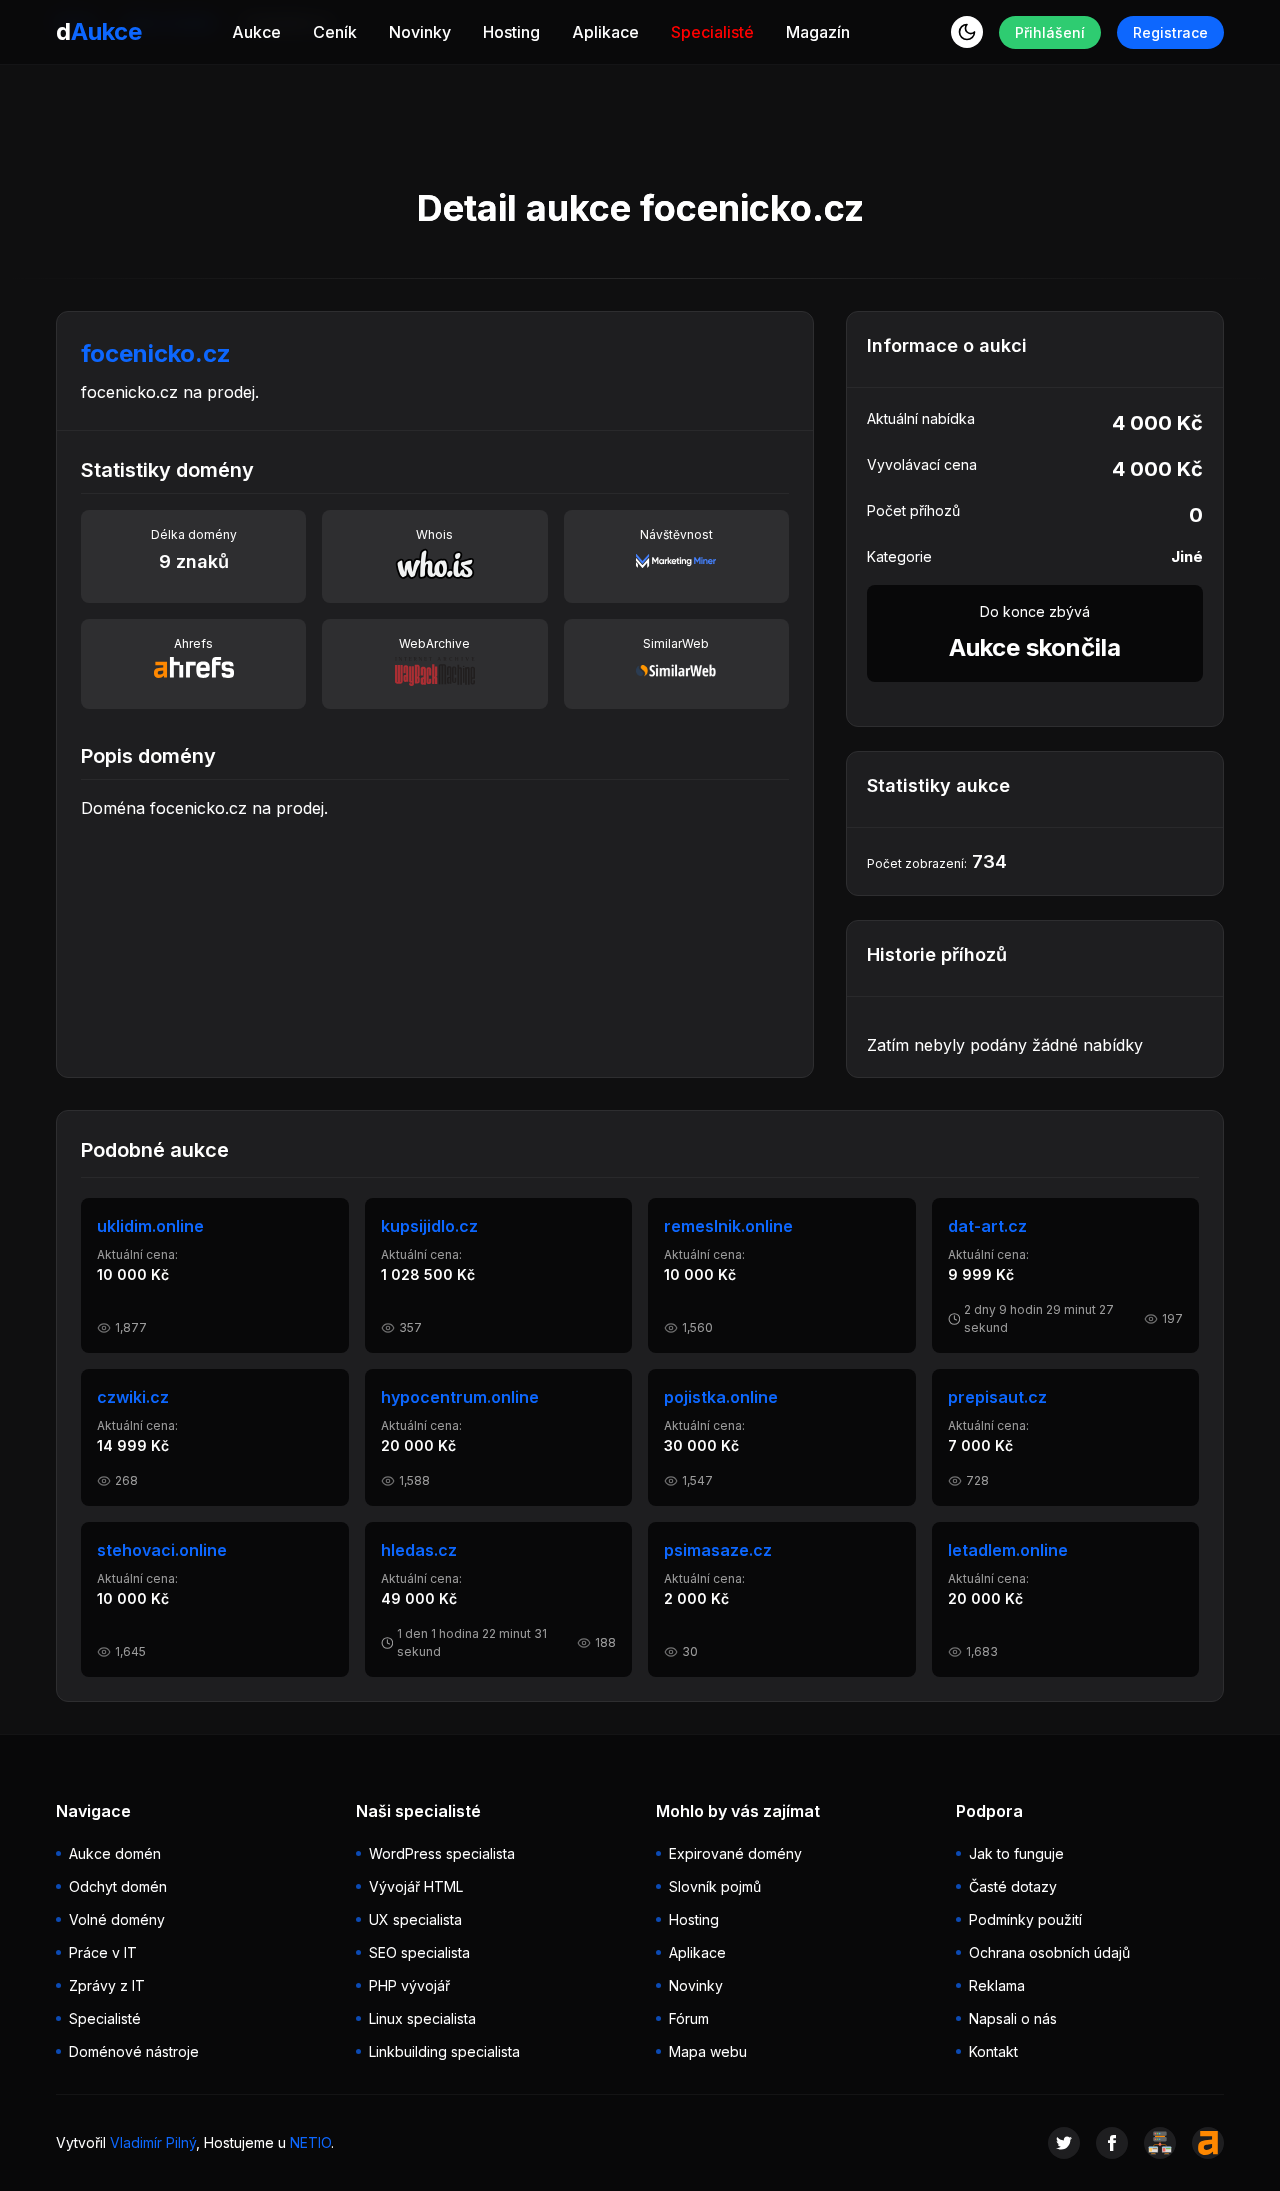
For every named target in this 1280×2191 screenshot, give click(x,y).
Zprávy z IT (107, 1985)
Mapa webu (708, 2051)
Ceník (335, 32)
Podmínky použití (1025, 1919)
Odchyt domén (118, 1886)
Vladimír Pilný (153, 2142)
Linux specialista (422, 2018)
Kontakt (993, 2051)
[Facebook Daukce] (1112, 2143)
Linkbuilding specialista (444, 2051)
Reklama (997, 1985)
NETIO (310, 2142)
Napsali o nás (1013, 2018)
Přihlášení (1050, 32)
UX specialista (415, 1919)
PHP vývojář (409, 1985)
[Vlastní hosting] (1160, 2143)
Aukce (256, 32)
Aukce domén (115, 1853)
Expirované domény (735, 1853)
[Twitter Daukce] (1064, 2143)
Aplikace (605, 32)
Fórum (689, 2018)
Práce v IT (103, 1952)
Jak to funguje (1016, 1853)
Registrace (1170, 32)
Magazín (818, 32)
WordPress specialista (442, 1853)
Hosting (511, 32)
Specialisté (712, 32)
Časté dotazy (1013, 1886)
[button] (967, 32)
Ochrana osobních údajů (1049, 1952)
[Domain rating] (1208, 2143)
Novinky (420, 32)
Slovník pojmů (715, 1886)
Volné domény (117, 1919)
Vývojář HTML (416, 1886)
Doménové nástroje (134, 2051)
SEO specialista (419, 1952)
